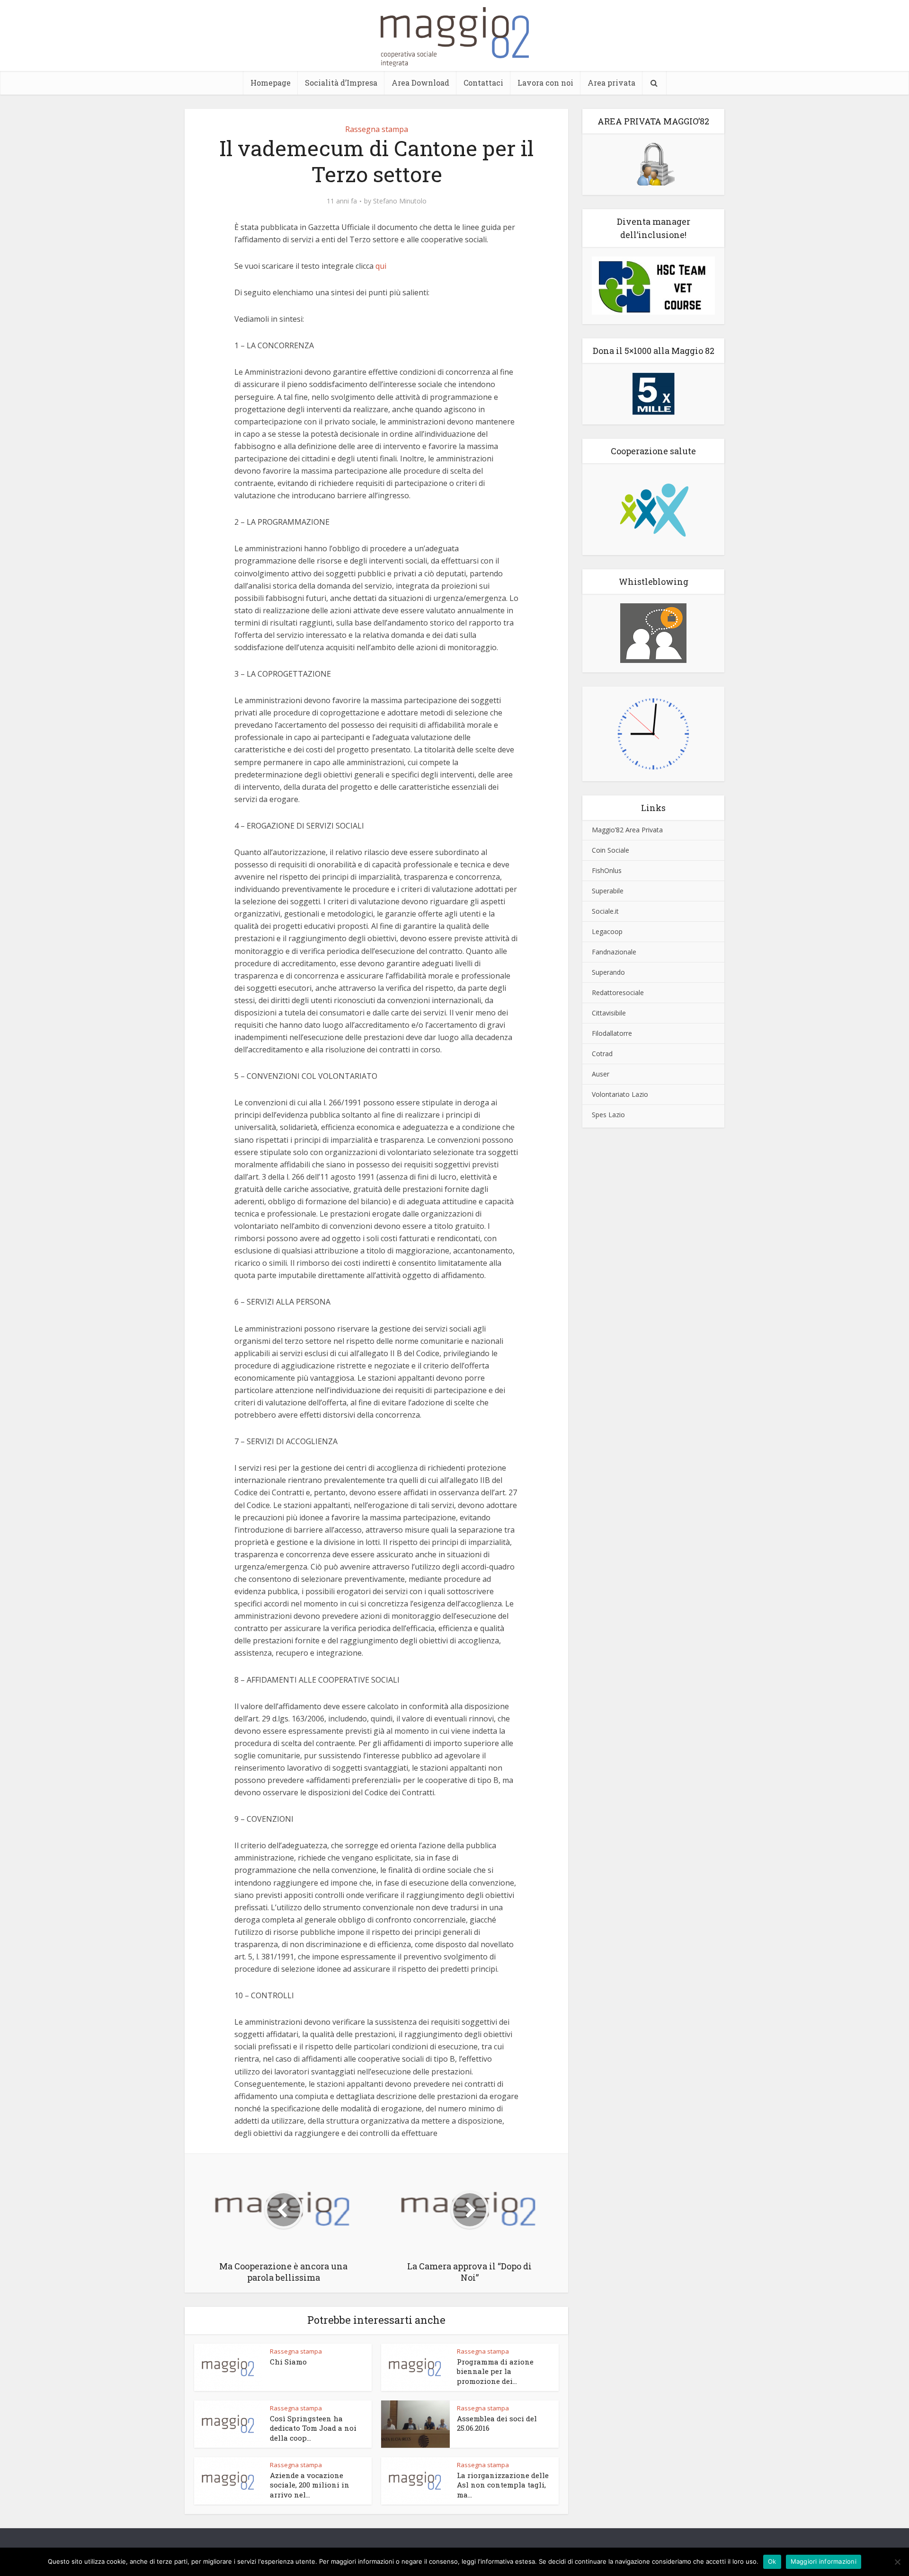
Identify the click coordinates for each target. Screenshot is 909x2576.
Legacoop (607, 931)
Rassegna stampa (377, 129)
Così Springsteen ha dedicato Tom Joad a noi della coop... (313, 2428)
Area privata (611, 83)
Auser (601, 1074)
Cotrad (602, 1054)
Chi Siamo (288, 2362)
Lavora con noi (545, 83)
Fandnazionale (614, 952)
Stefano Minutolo (400, 201)
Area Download (420, 83)
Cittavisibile (609, 1013)
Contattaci (483, 83)
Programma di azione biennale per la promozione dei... (495, 2371)
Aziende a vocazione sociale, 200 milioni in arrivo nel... (310, 2485)
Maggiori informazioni (824, 2561)
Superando (608, 972)
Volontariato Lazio (620, 1094)
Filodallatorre (612, 1033)
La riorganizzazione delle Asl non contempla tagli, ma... (503, 2485)
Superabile (608, 891)
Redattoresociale (618, 992)
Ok (772, 2561)
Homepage (271, 83)
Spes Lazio (608, 1115)
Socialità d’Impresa (341, 83)
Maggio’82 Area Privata (627, 830)
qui (381, 266)
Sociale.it (605, 911)
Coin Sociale (610, 850)
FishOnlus (607, 870)
